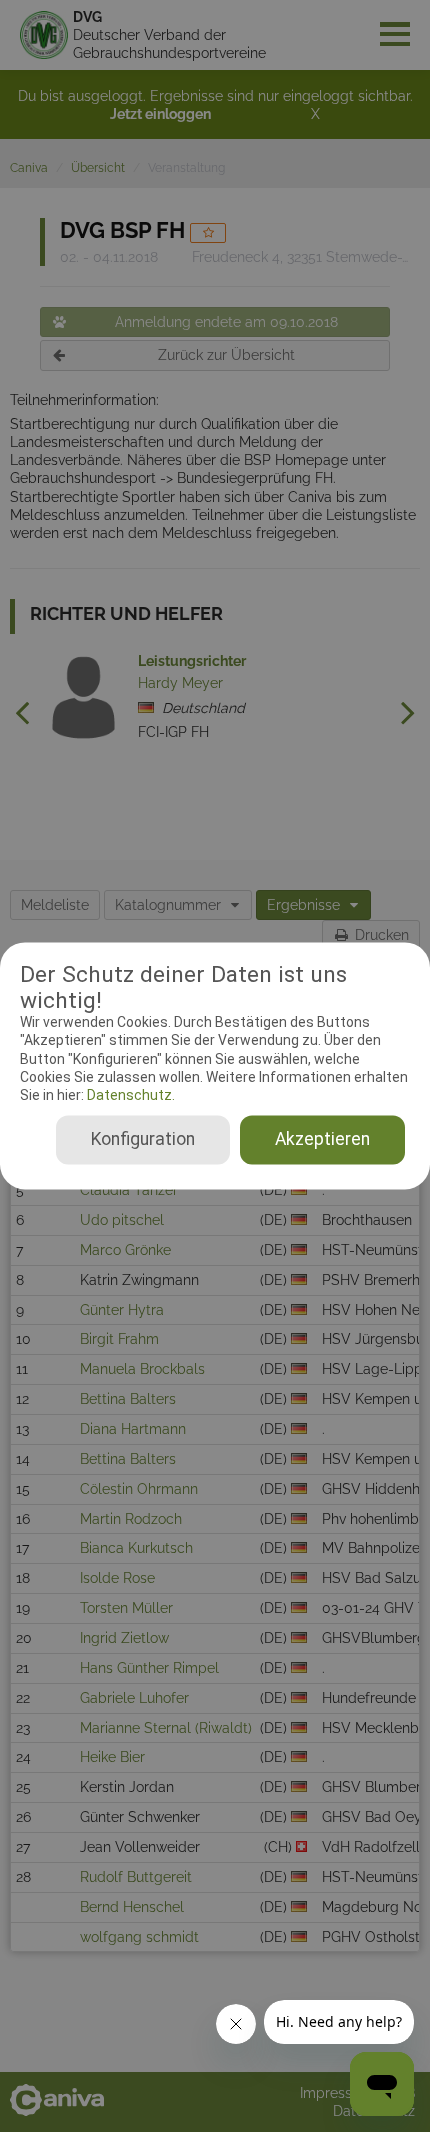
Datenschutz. (129, 1095)
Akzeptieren (322, 1140)
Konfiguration (143, 1140)
